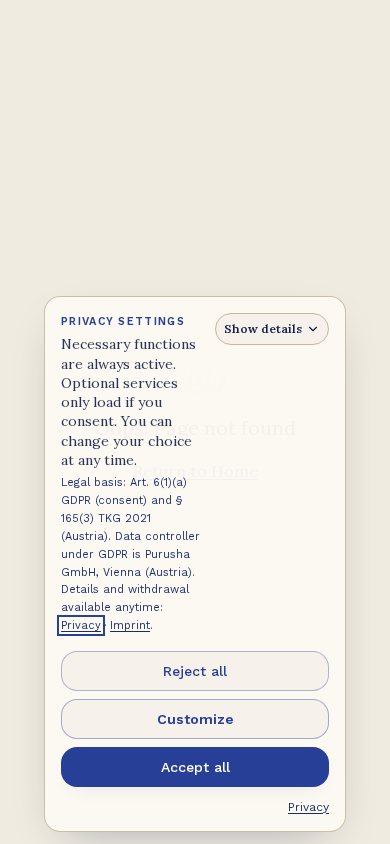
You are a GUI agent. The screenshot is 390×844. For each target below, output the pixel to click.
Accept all (195, 767)
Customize (195, 719)
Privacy (81, 625)
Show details (263, 328)
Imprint (130, 625)
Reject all (195, 671)
